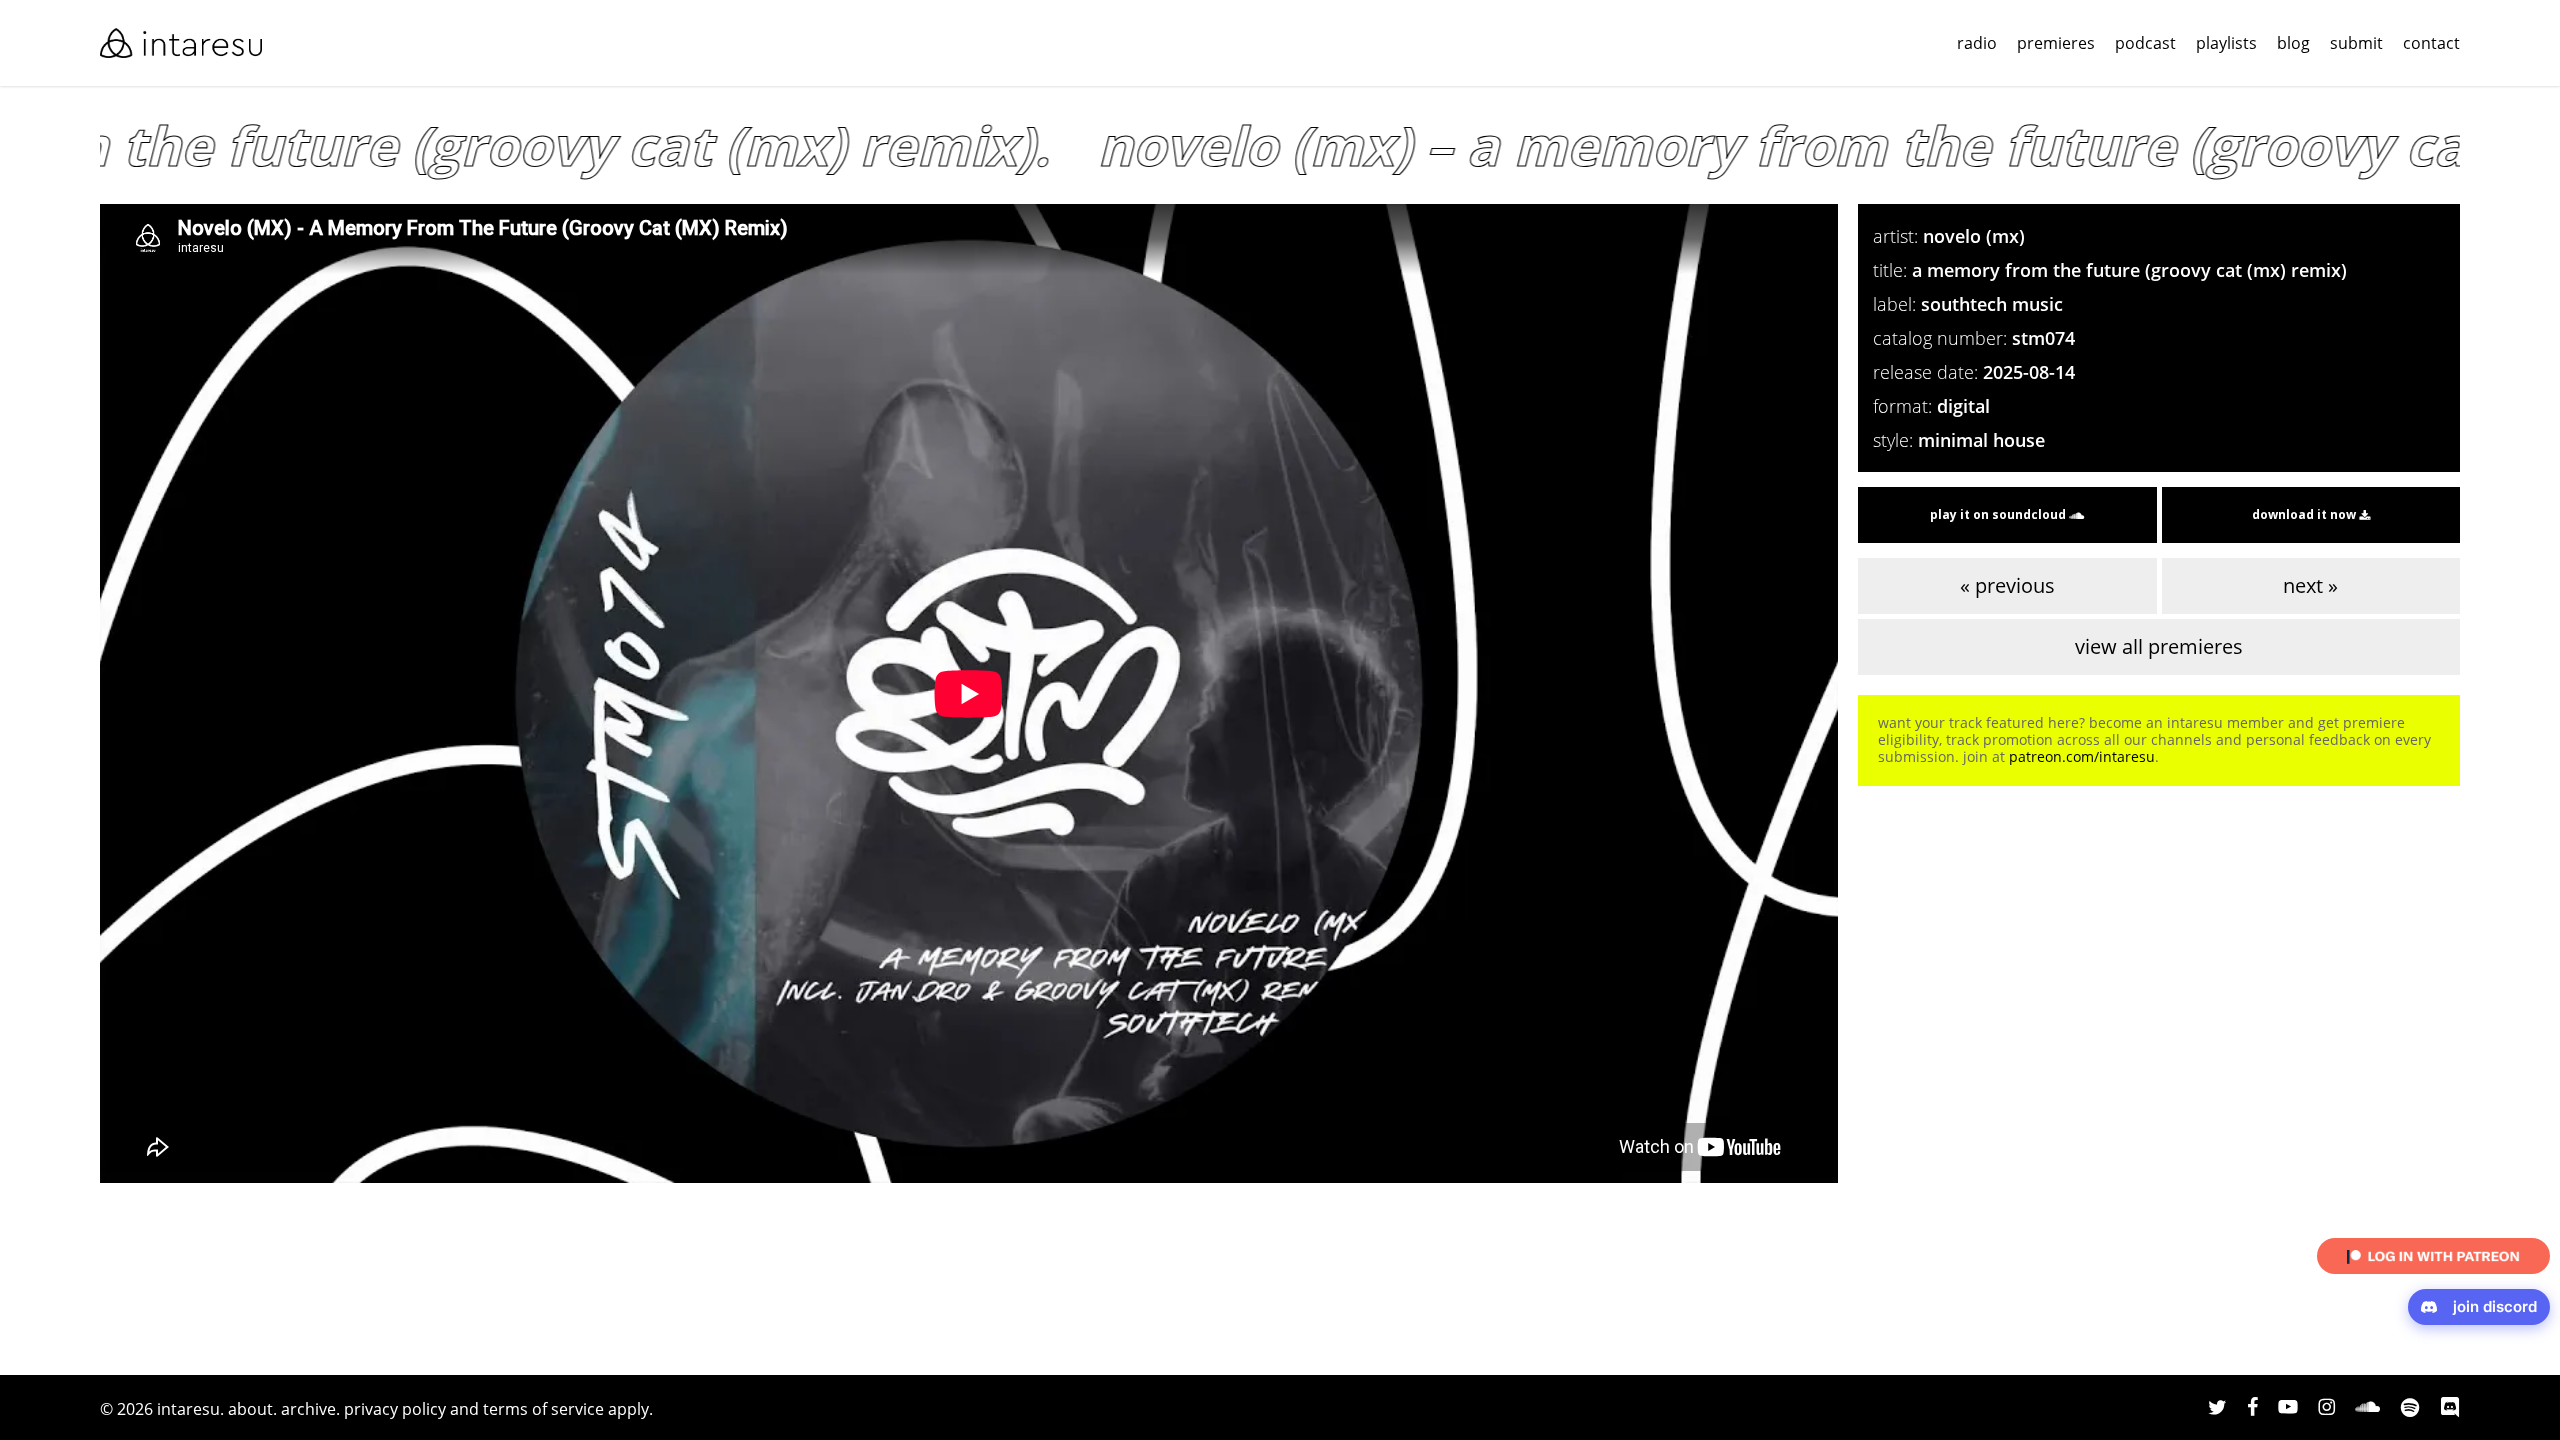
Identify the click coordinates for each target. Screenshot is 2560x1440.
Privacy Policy (395, 1409)
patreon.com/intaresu (2082, 756)
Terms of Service (543, 1409)
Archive (308, 1409)
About (250, 1409)
